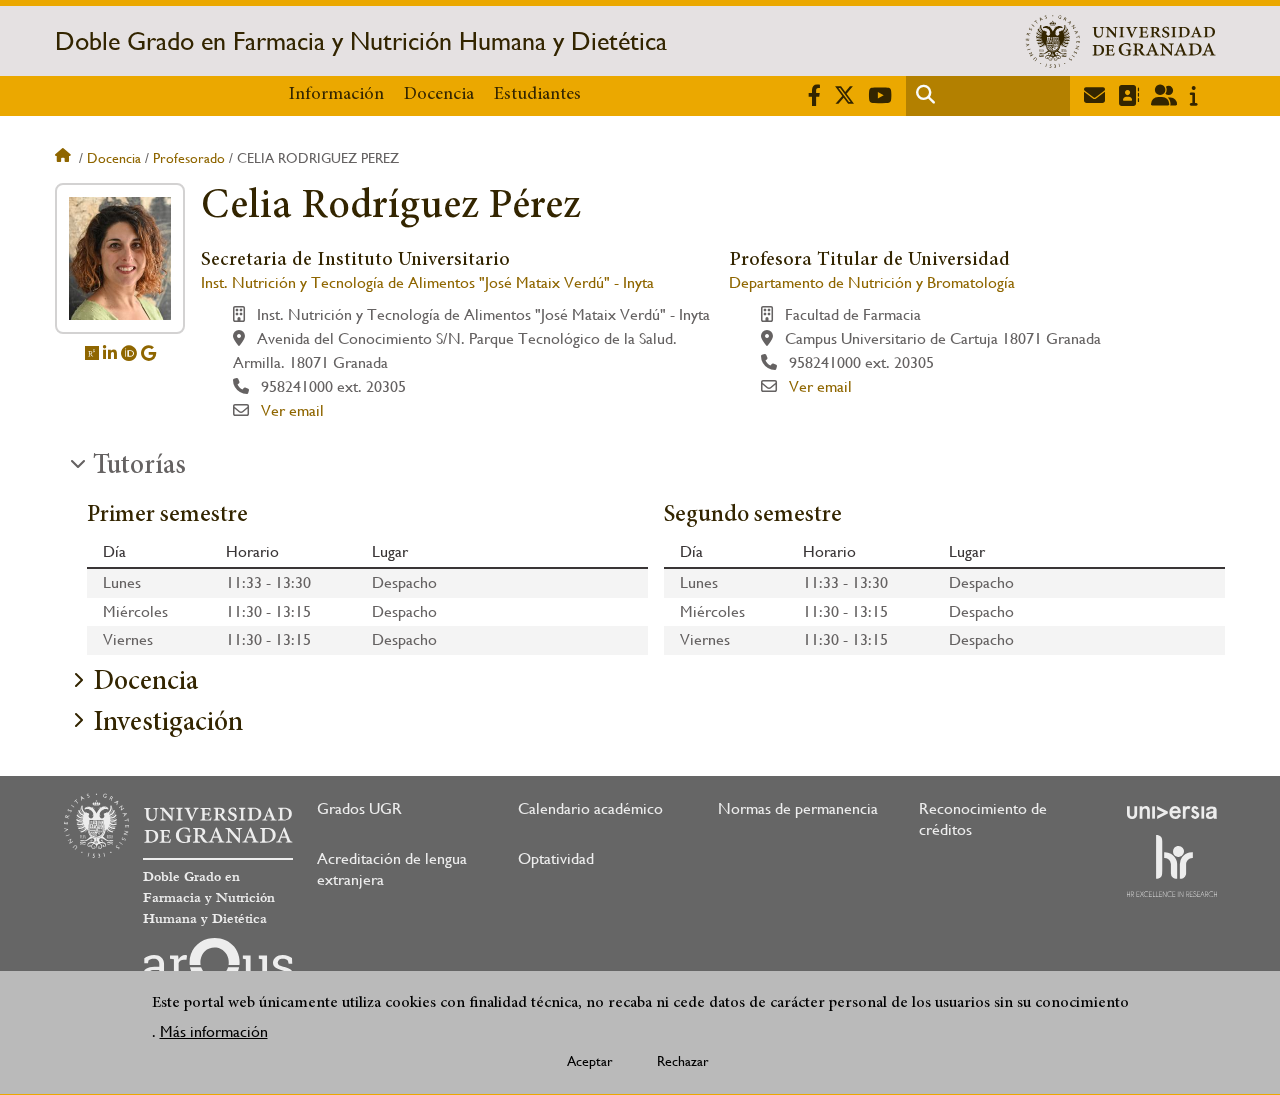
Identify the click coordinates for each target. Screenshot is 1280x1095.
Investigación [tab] (168, 724)
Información (336, 95)
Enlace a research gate (92, 353)
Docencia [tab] (145, 683)
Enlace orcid (129, 353)
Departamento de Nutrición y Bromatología (872, 282)
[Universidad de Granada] (1121, 41)
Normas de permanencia (798, 808)
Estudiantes (537, 95)
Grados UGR (359, 808)
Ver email (292, 410)
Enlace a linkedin (110, 353)
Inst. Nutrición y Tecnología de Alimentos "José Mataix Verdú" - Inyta (427, 282)
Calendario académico (590, 808)
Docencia (439, 95)
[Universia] (1172, 812)
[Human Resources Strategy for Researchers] (1172, 866)
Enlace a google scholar (148, 353)
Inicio (65, 158)
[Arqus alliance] (218, 970)
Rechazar (683, 1061)
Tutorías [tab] (139, 467)
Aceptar (590, 1061)
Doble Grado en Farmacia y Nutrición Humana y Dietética (361, 41)
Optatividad (556, 858)
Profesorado (189, 158)
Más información (214, 1031)
